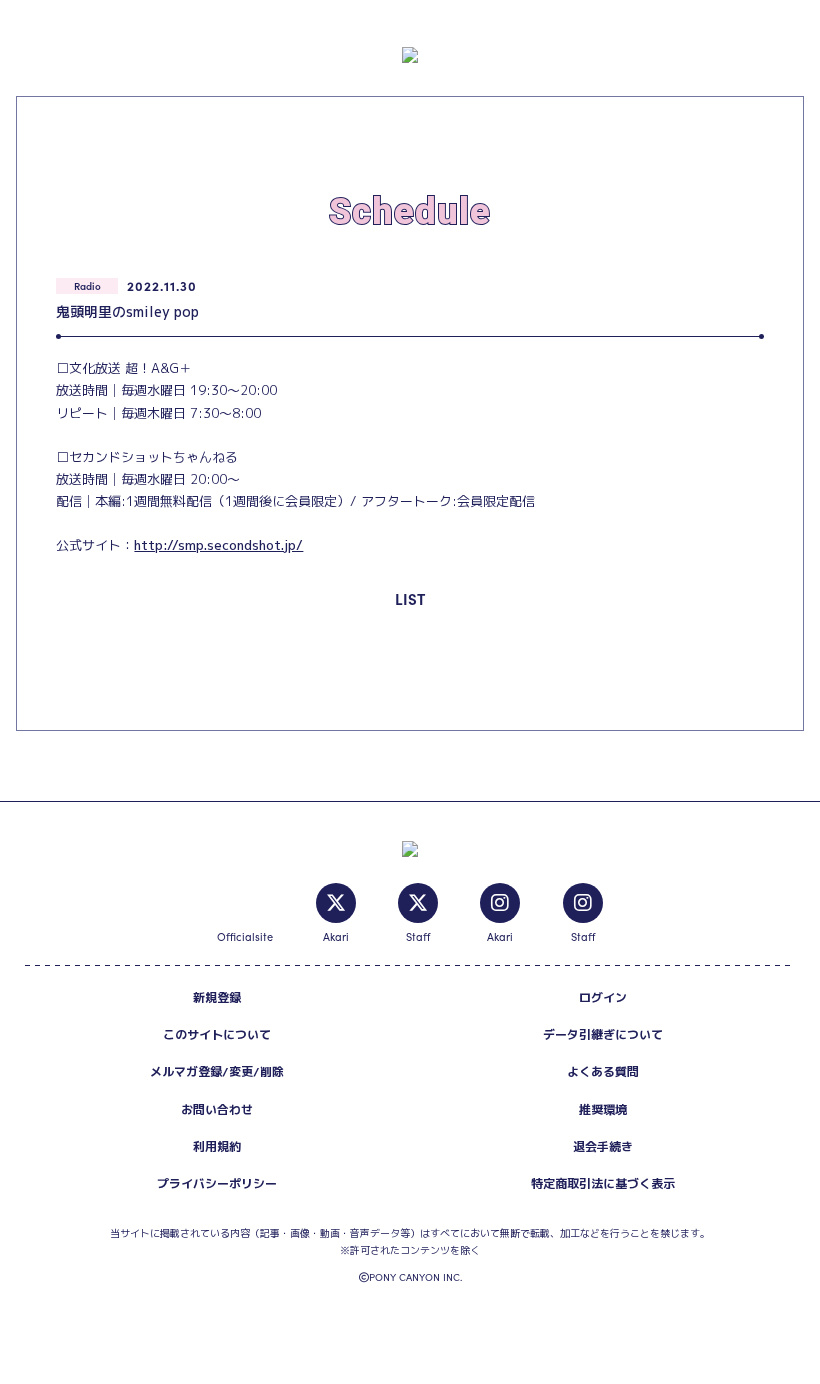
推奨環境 (603, 1109)
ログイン (603, 997)
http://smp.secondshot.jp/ (218, 545)
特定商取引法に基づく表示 (603, 1183)
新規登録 (217, 997)
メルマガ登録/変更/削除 (217, 1071)
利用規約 (217, 1146)
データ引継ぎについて (603, 1034)
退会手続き (603, 1146)
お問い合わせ (217, 1109)
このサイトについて (217, 1034)
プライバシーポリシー (217, 1183)
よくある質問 (603, 1071)
